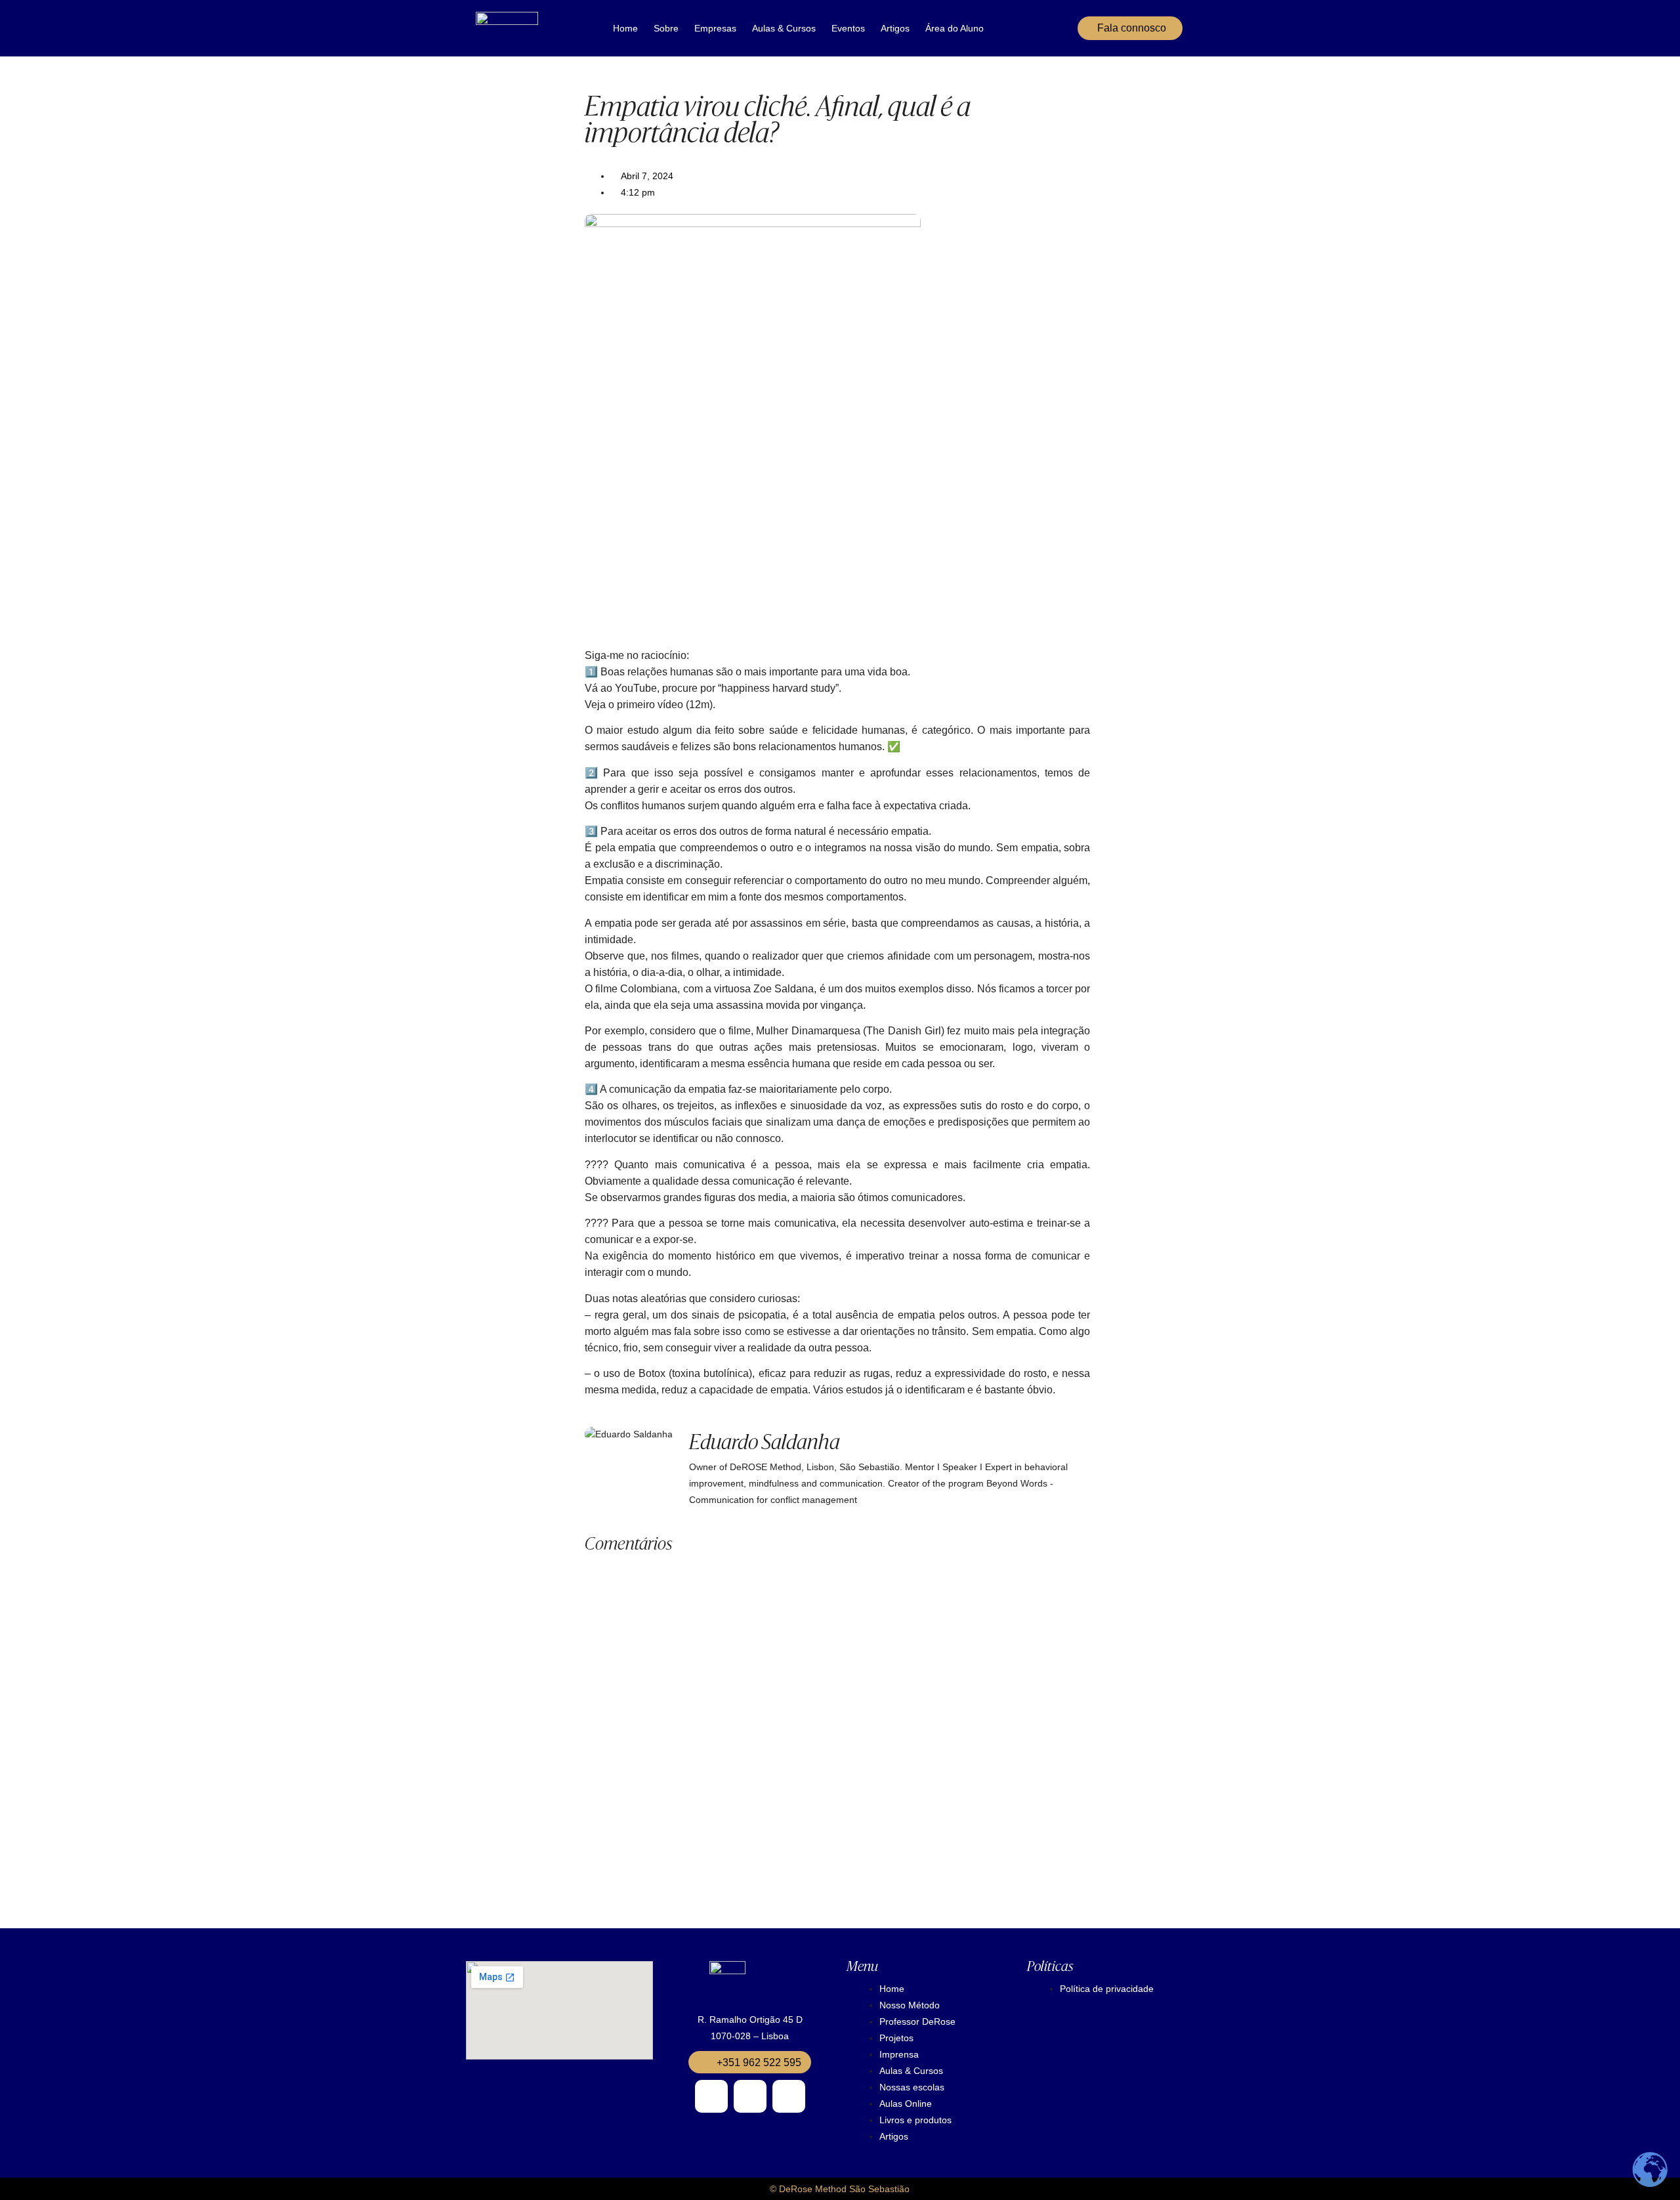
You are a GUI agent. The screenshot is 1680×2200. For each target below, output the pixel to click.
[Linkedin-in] (789, 2096)
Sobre (666, 28)
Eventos (848, 28)
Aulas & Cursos (784, 28)
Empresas (715, 28)
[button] (750, 2062)
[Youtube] (750, 2096)
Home (625, 28)
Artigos (895, 28)
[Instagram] (711, 2096)
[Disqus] (837, 1721)
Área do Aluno (955, 28)
